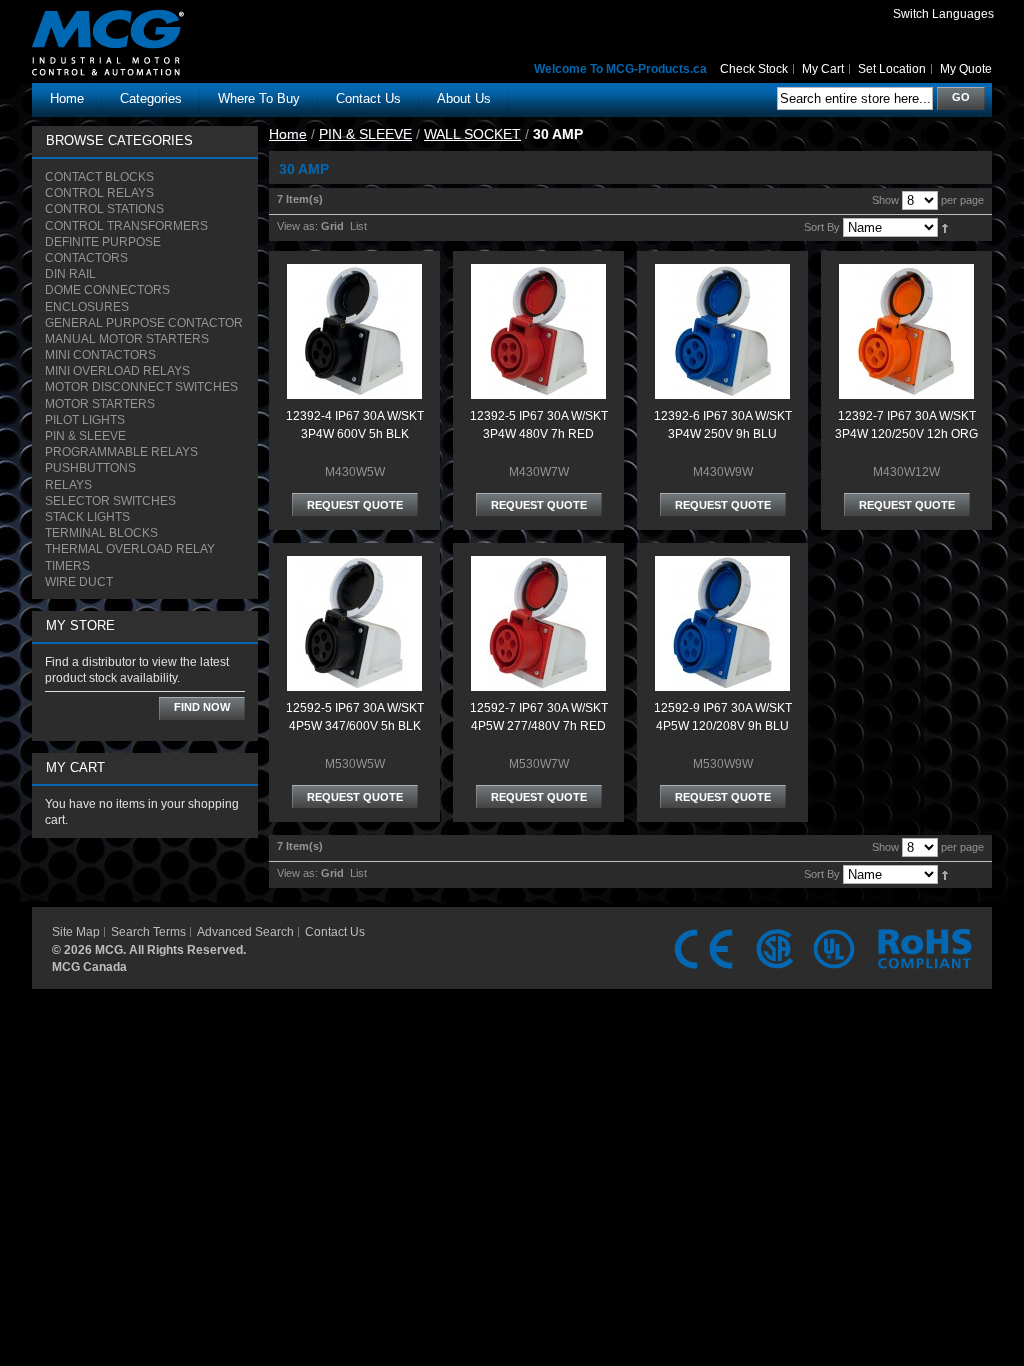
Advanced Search (245, 932)
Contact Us (335, 932)
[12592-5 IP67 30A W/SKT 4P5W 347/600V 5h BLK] (354, 565)
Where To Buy (259, 98)
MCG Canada (89, 967)
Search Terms (148, 932)
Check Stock (754, 69)
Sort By (822, 227)
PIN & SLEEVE (365, 134)
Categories (151, 98)
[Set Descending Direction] (944, 227)
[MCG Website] (142, 23)
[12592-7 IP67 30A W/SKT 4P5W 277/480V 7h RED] (538, 565)
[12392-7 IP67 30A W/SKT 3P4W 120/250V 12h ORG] (906, 273)
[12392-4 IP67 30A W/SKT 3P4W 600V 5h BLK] (354, 273)
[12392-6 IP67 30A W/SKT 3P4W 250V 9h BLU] (722, 273)
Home (67, 98)
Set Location (892, 69)
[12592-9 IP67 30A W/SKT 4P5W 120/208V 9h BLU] (722, 565)
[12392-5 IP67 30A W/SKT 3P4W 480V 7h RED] (538, 273)
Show (885, 200)
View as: (297, 226)
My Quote (966, 69)
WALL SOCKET (472, 134)
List (358, 226)
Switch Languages (943, 14)
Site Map (76, 932)
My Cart (823, 69)
